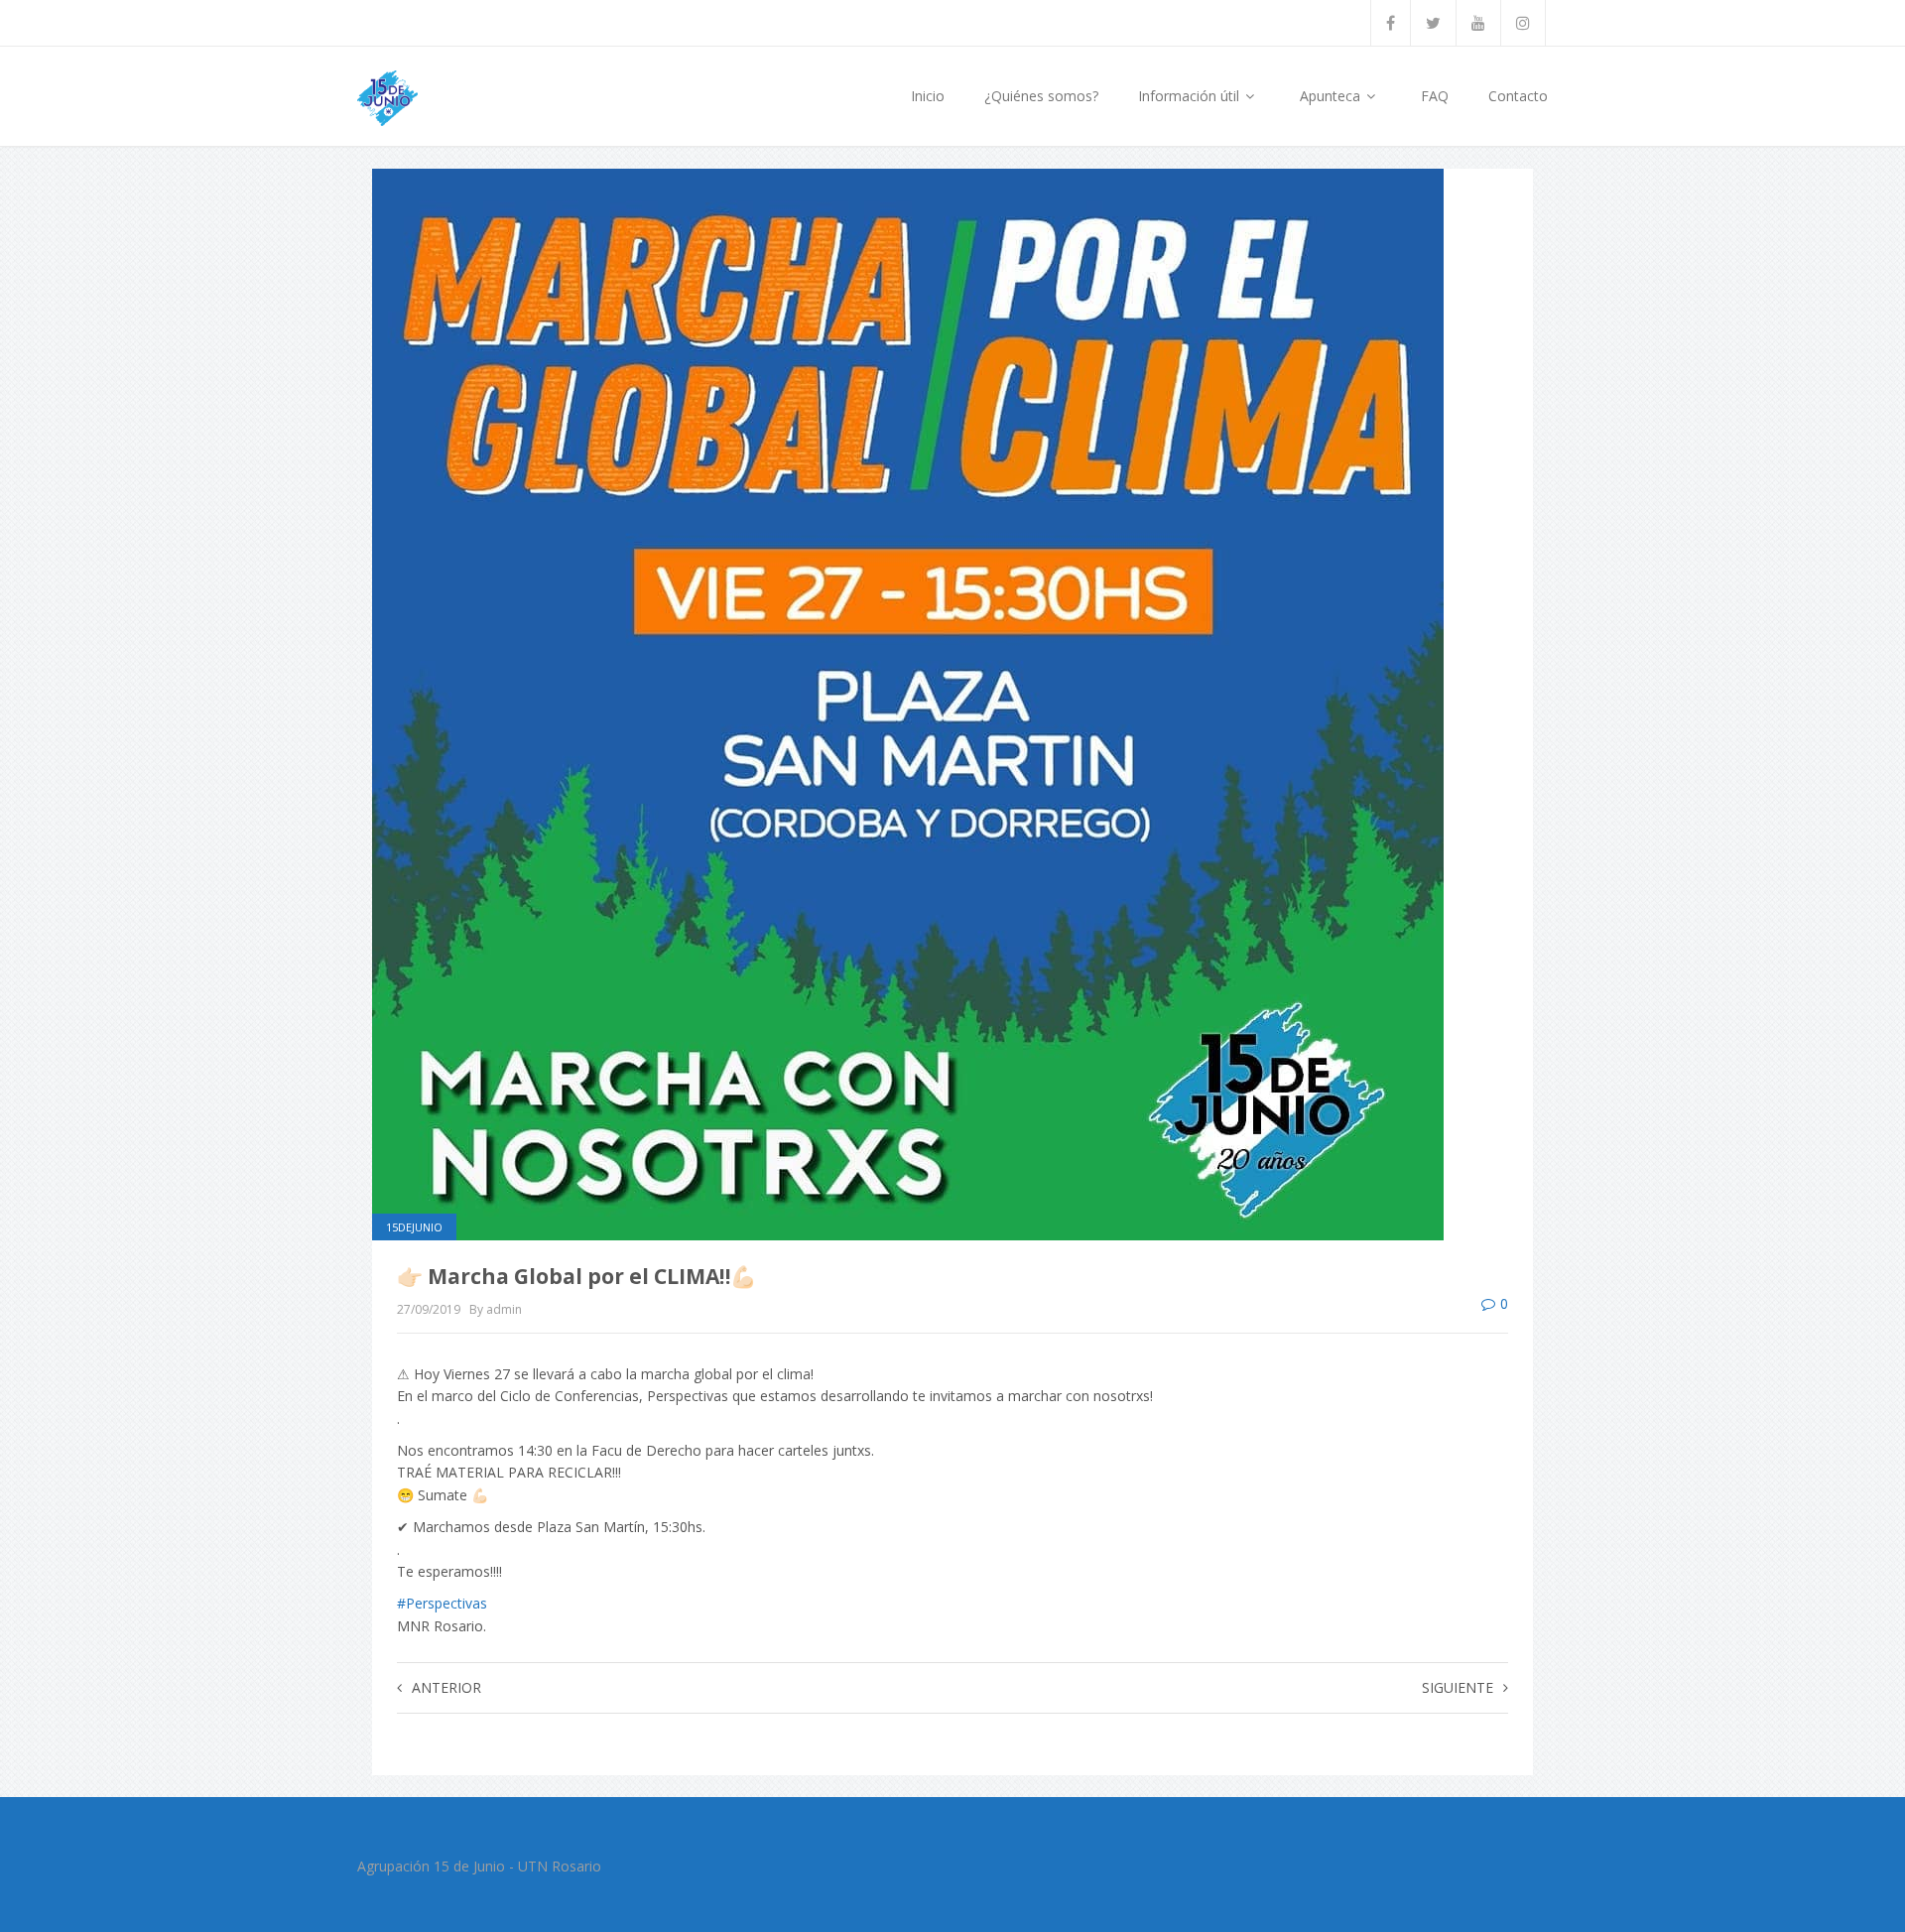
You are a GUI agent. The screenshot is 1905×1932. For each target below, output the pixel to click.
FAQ (1435, 96)
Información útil (1191, 96)
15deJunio (414, 1227)
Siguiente (1458, 1687)
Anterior (446, 1687)
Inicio (928, 96)
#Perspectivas (442, 1603)
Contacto (1518, 96)
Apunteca (1332, 96)
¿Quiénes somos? (1041, 96)
